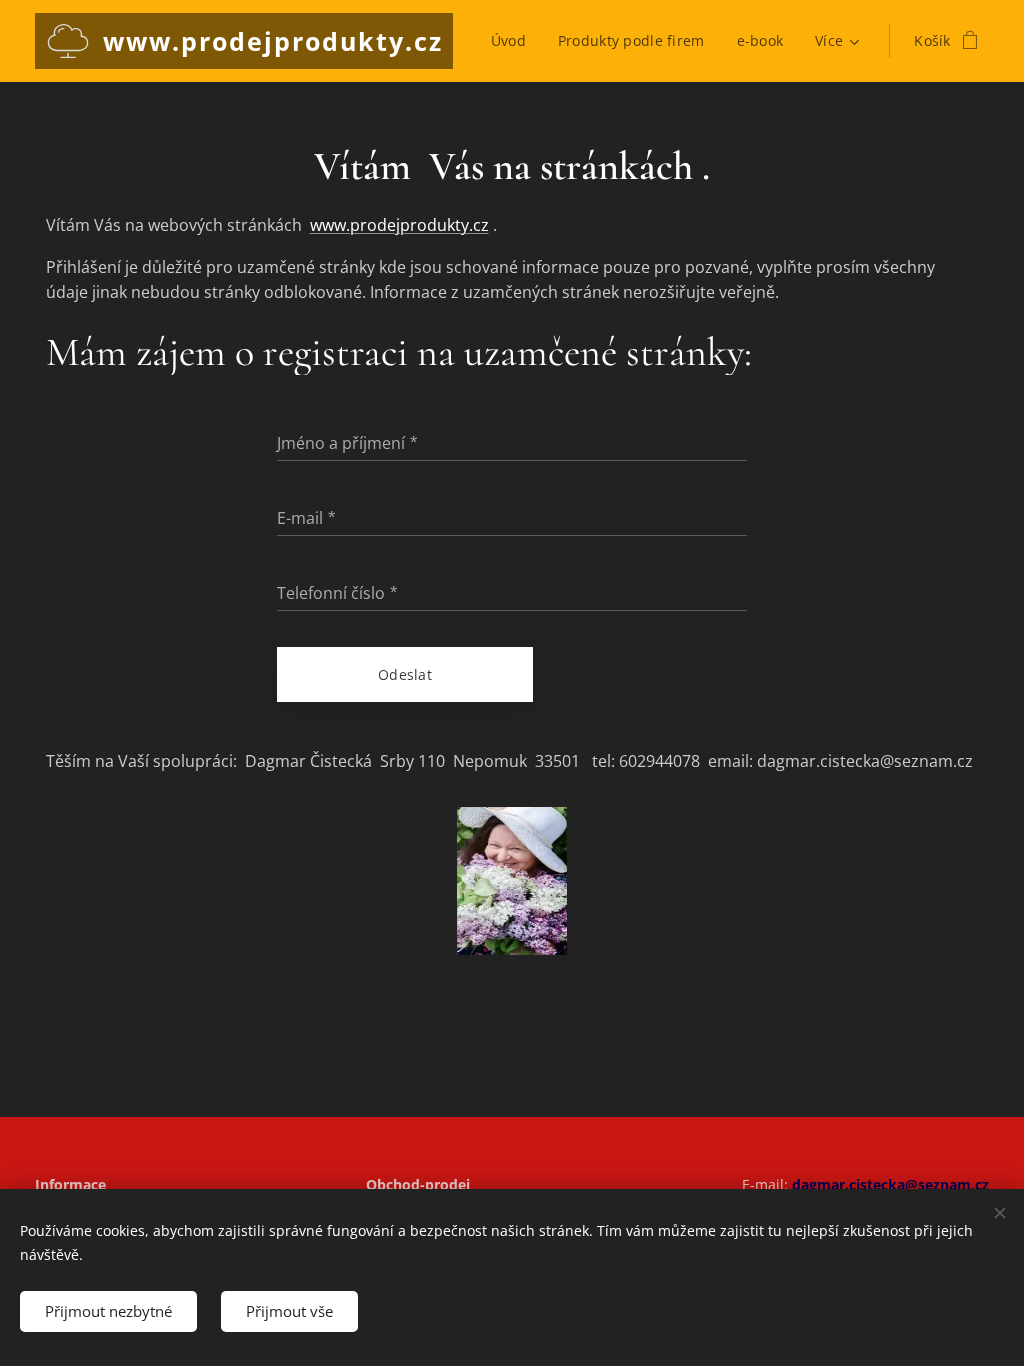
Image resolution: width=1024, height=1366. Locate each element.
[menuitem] (514, 41)
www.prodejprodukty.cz (399, 225)
